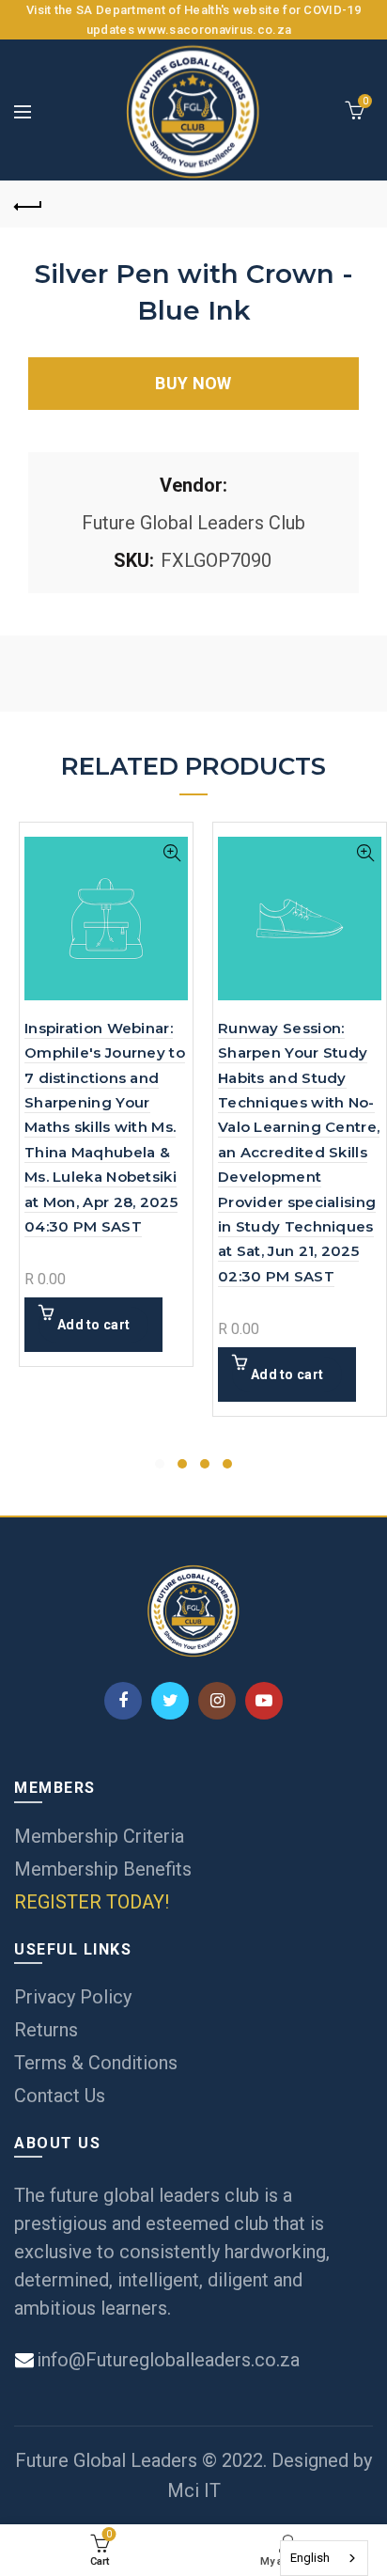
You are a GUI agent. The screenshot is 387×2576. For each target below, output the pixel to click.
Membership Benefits (103, 1869)
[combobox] (324, 2558)
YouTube (264, 1701)
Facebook (123, 1701)
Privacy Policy (73, 1997)
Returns (46, 2030)
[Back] (28, 204)
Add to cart (93, 1325)
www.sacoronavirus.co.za (214, 30)
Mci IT (194, 2490)
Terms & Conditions (96, 2063)
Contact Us (60, 2096)
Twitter (170, 1701)
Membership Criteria (99, 1836)
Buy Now (193, 383)
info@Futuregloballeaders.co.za (166, 2360)
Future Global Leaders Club (193, 523)
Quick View (171, 853)
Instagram (217, 1701)
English (310, 2558)
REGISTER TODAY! (92, 1902)
